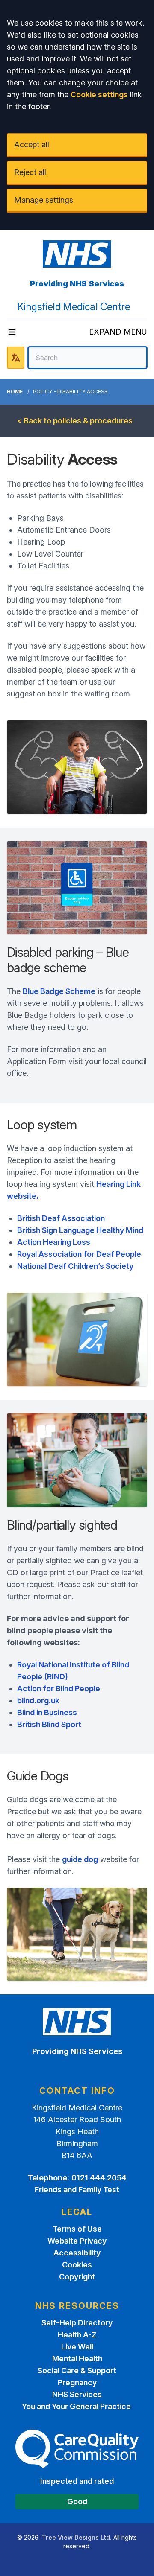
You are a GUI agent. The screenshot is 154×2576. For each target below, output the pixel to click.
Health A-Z (77, 2335)
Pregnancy (77, 2382)
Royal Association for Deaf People (79, 1254)
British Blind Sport (49, 1724)
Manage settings (44, 200)
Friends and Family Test (77, 2190)
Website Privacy (77, 2241)
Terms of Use (77, 2229)
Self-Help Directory (77, 2323)
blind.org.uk (38, 1700)
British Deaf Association (61, 1218)
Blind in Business (47, 1712)
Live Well (77, 2347)
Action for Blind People (59, 1689)
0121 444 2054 (99, 2178)
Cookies (77, 2265)
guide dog (80, 1859)
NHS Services (77, 2394)
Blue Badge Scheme (59, 991)
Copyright (77, 2277)
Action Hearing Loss (54, 1242)
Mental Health (77, 2359)
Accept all (32, 144)
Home (15, 392)
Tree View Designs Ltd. (77, 2537)
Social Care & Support (77, 2371)
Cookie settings (99, 95)
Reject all (30, 172)
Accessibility (77, 2253)
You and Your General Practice (77, 2406)
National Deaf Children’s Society (75, 1266)
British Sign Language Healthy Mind (80, 1230)
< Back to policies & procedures (75, 421)
